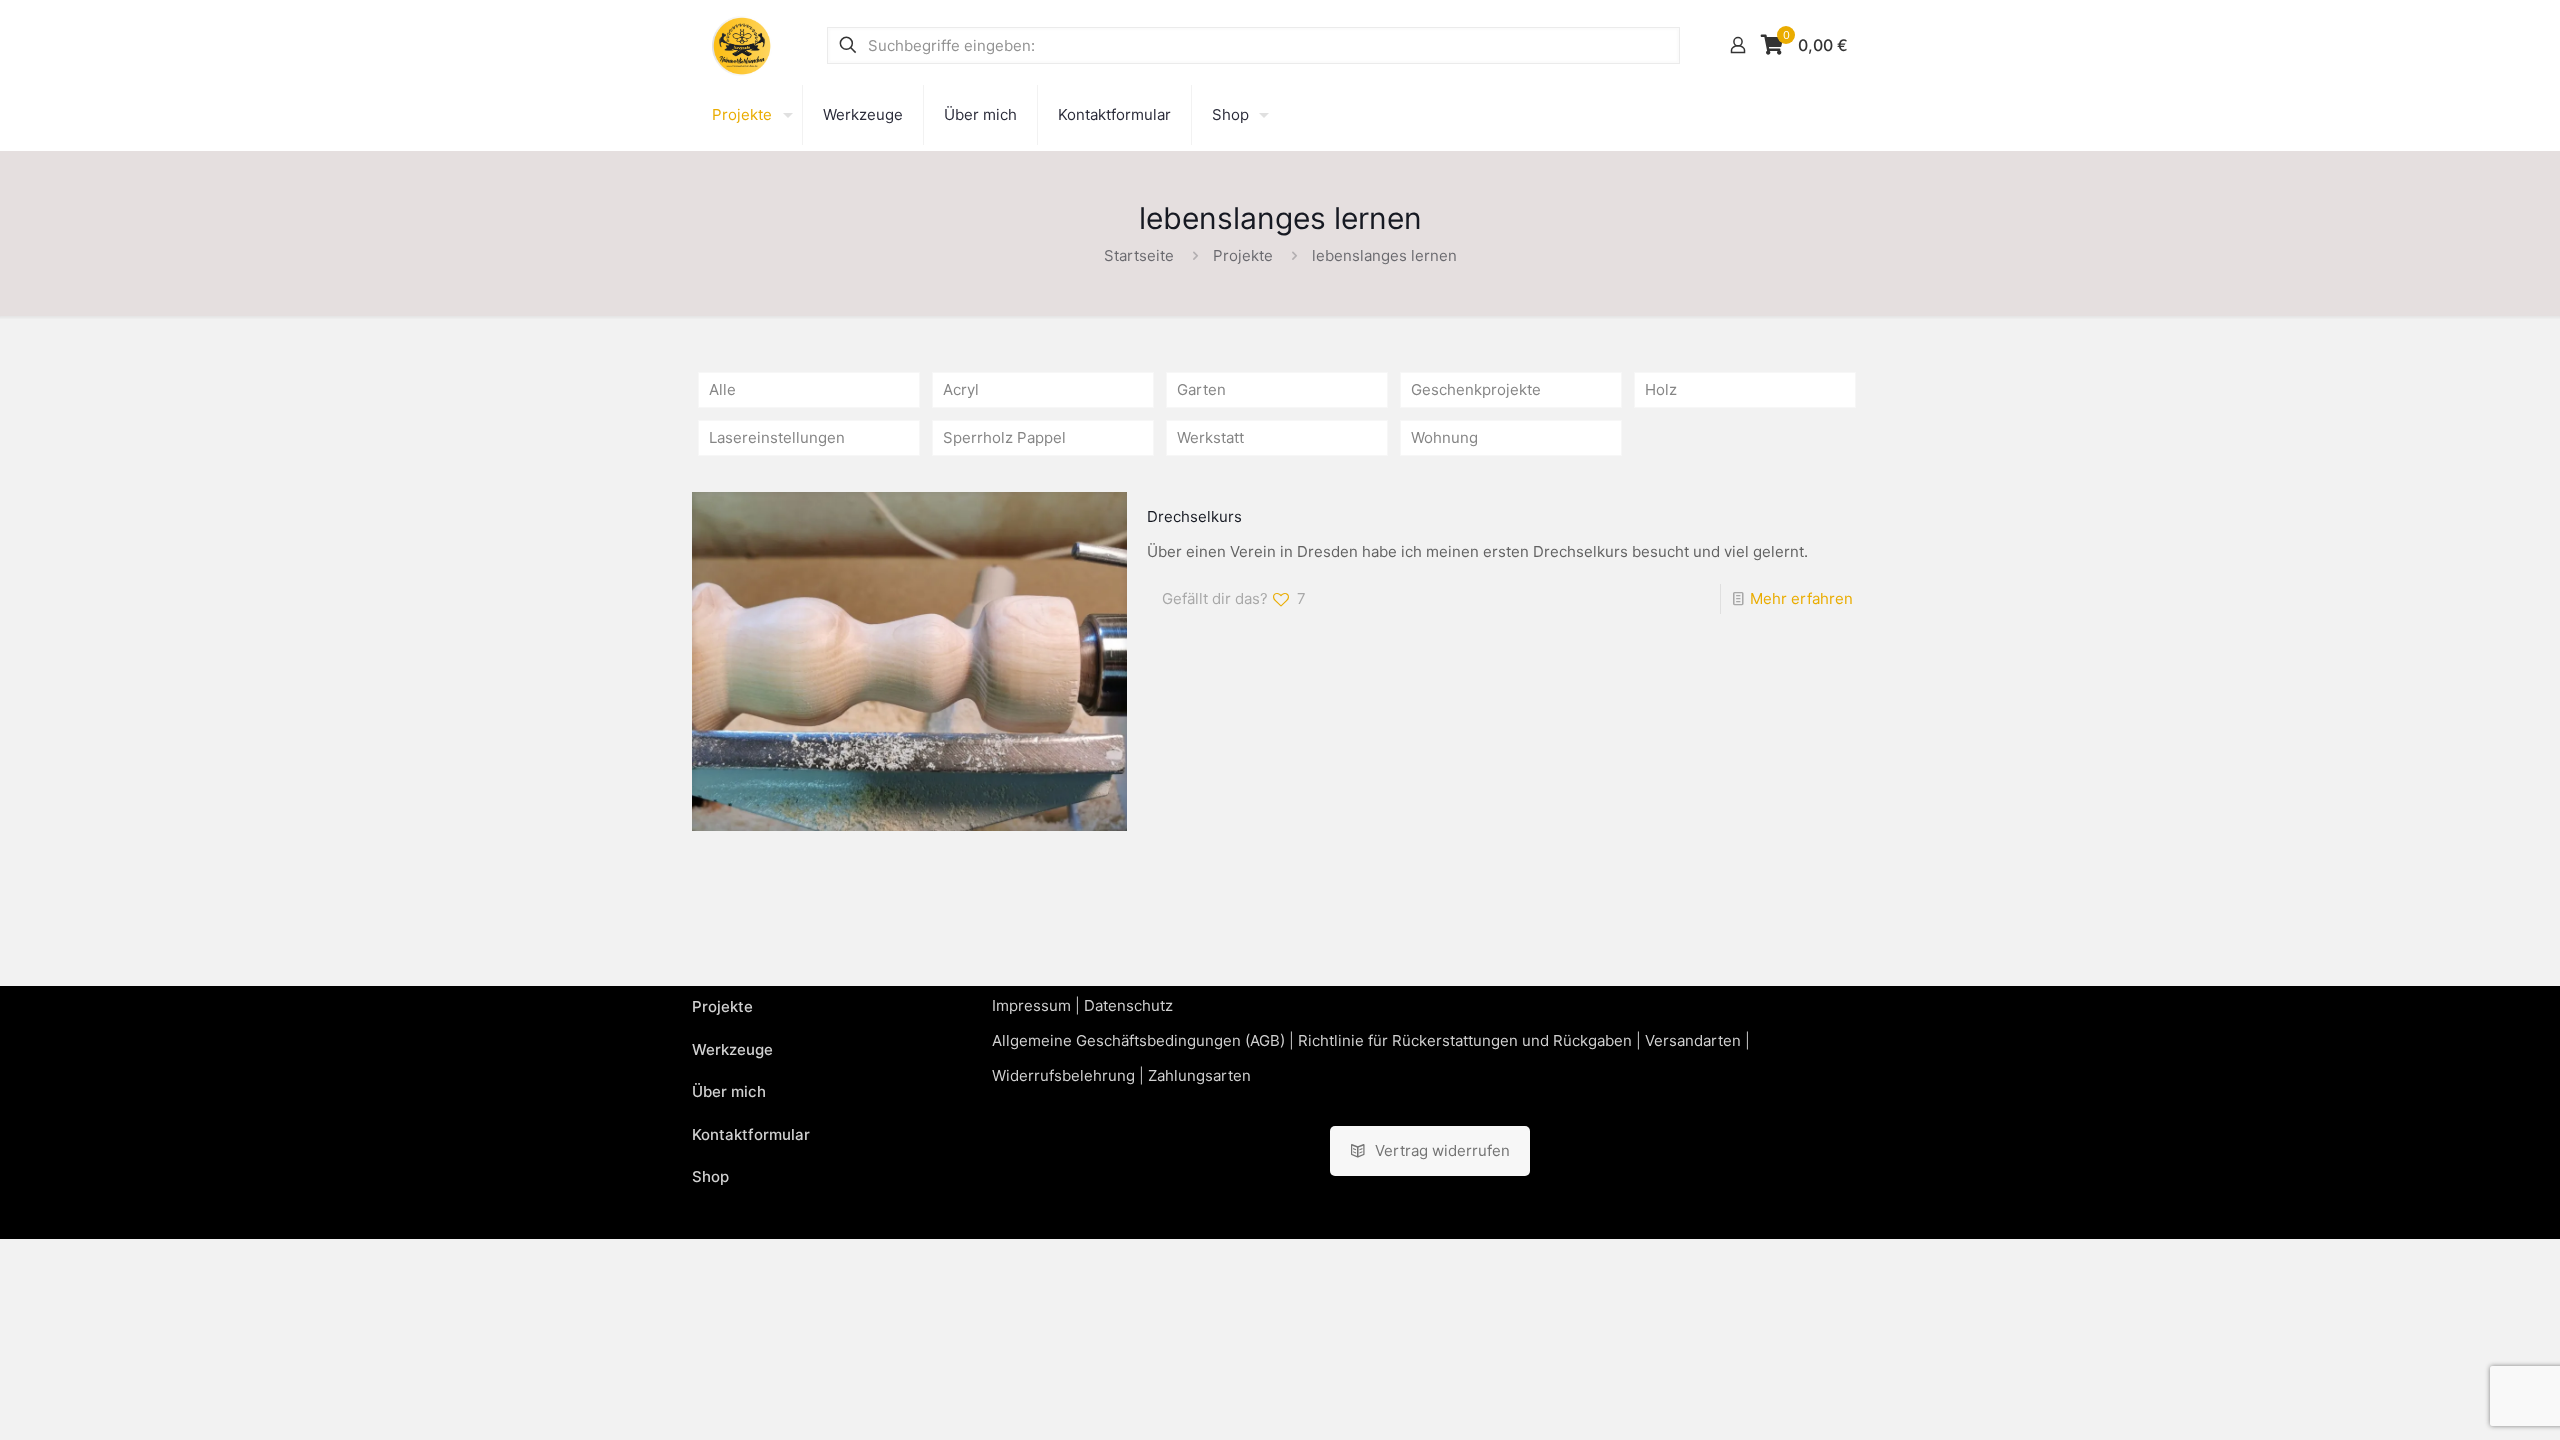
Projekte (1243, 255)
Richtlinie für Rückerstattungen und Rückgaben (1465, 1040)
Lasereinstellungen (777, 437)
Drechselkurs (1194, 516)
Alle (722, 389)
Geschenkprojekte (1476, 389)
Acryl (961, 389)
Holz (1661, 389)
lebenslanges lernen (1384, 255)
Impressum (1031, 1005)
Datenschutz (1128, 1005)
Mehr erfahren (1801, 598)
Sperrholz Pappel (1004, 437)
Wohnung (1444, 437)
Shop (710, 1176)
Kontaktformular (751, 1134)
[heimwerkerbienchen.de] (742, 45)
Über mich (729, 1091)
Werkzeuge (732, 1049)
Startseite (1139, 255)
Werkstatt (1210, 437)
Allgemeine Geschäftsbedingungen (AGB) (1138, 1040)
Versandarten (1693, 1040)
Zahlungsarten (1199, 1075)
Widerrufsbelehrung (1063, 1075)
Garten (1201, 389)
